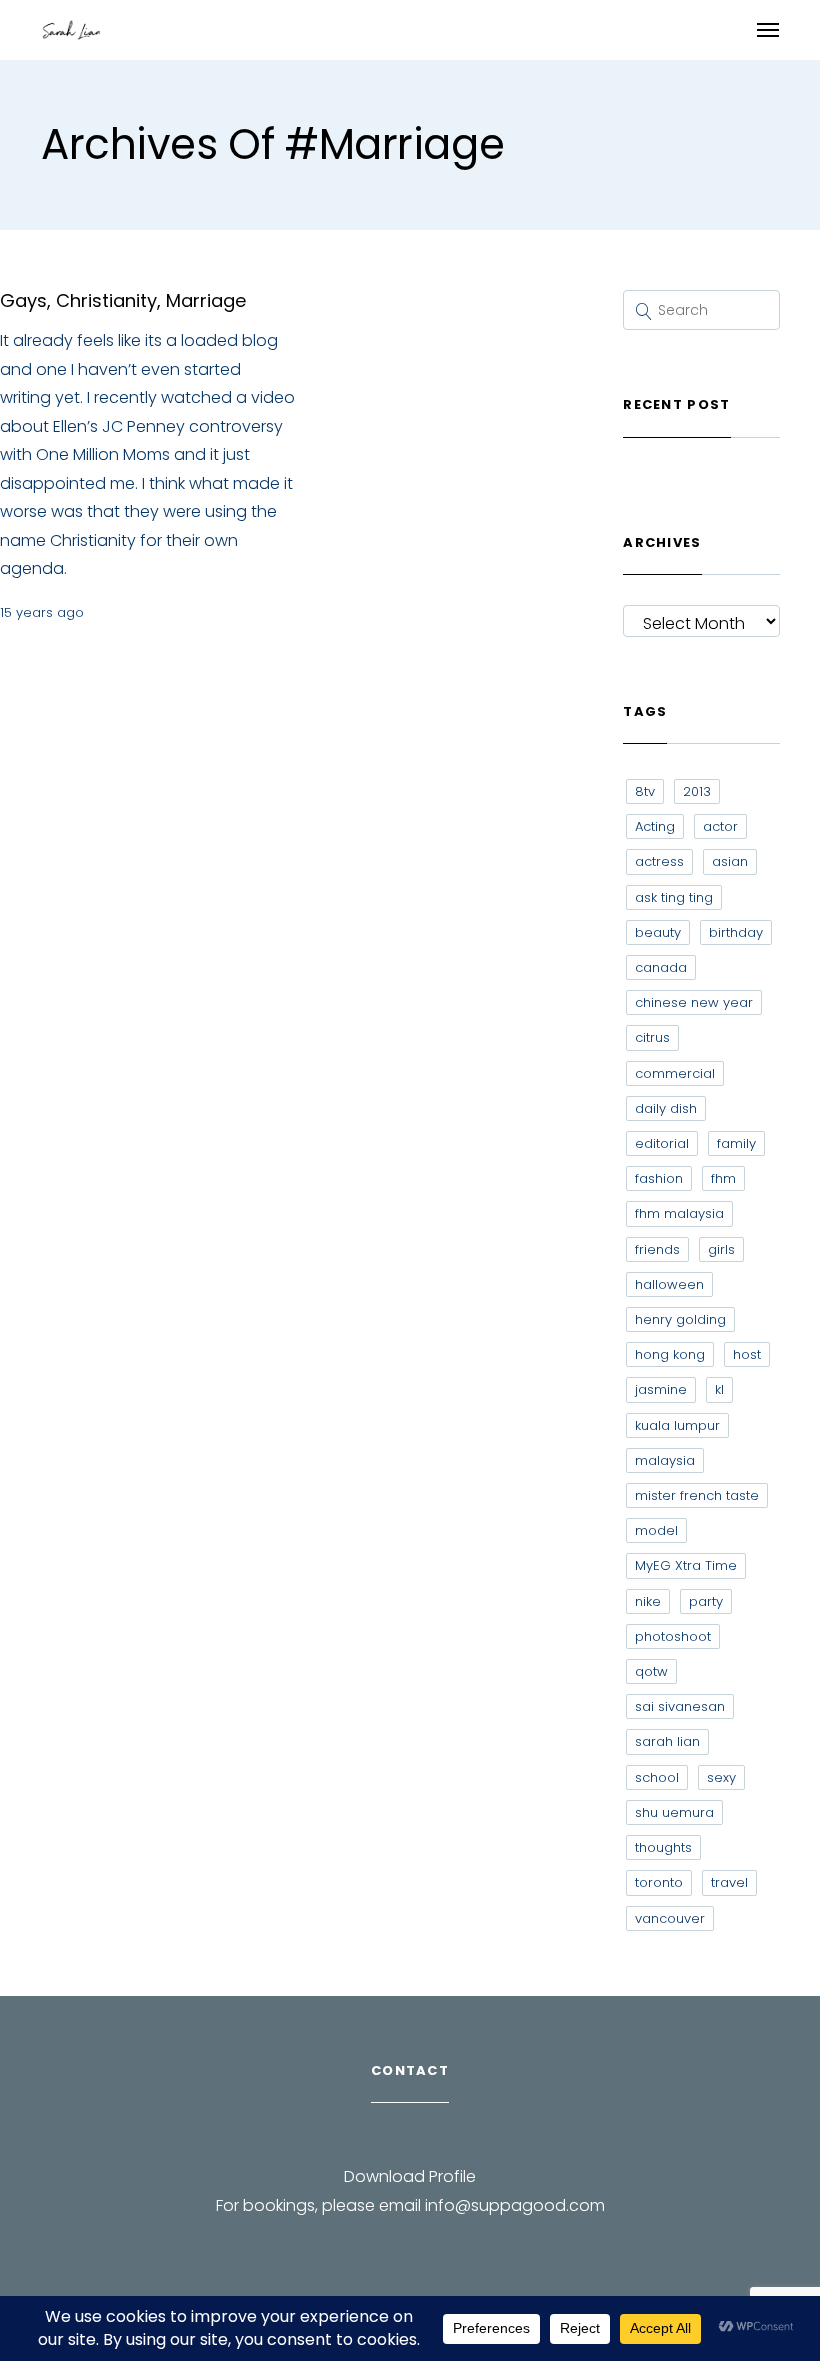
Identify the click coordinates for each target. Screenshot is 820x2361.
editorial (662, 1143)
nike (648, 1601)
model (656, 1530)
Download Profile (410, 2176)
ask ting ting (674, 897)
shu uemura (674, 1812)
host (747, 1354)
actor (720, 826)
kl (719, 1389)
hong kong (670, 1354)
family (736, 1143)
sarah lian (667, 1741)
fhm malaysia (679, 1213)
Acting (655, 826)
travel (729, 1882)
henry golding (680, 1319)
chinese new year (694, 1002)
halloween (669, 1284)
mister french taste (697, 1495)
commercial (675, 1073)
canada (661, 967)
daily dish (666, 1108)
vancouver (670, 1918)
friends (657, 1249)
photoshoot (673, 1636)
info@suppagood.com (515, 2205)
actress (659, 861)
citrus (652, 1037)
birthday (736, 932)
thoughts (663, 1847)
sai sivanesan (680, 1706)
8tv (645, 791)
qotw (651, 1671)
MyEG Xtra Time (686, 1565)
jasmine (661, 1389)
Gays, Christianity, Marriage (123, 300)
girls (721, 1249)
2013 (697, 791)
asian (730, 861)
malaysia (665, 1460)
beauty (658, 932)
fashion (659, 1178)
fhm (723, 1178)
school (657, 1777)
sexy (721, 1777)
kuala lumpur (677, 1425)
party (706, 1601)
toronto (659, 1882)
